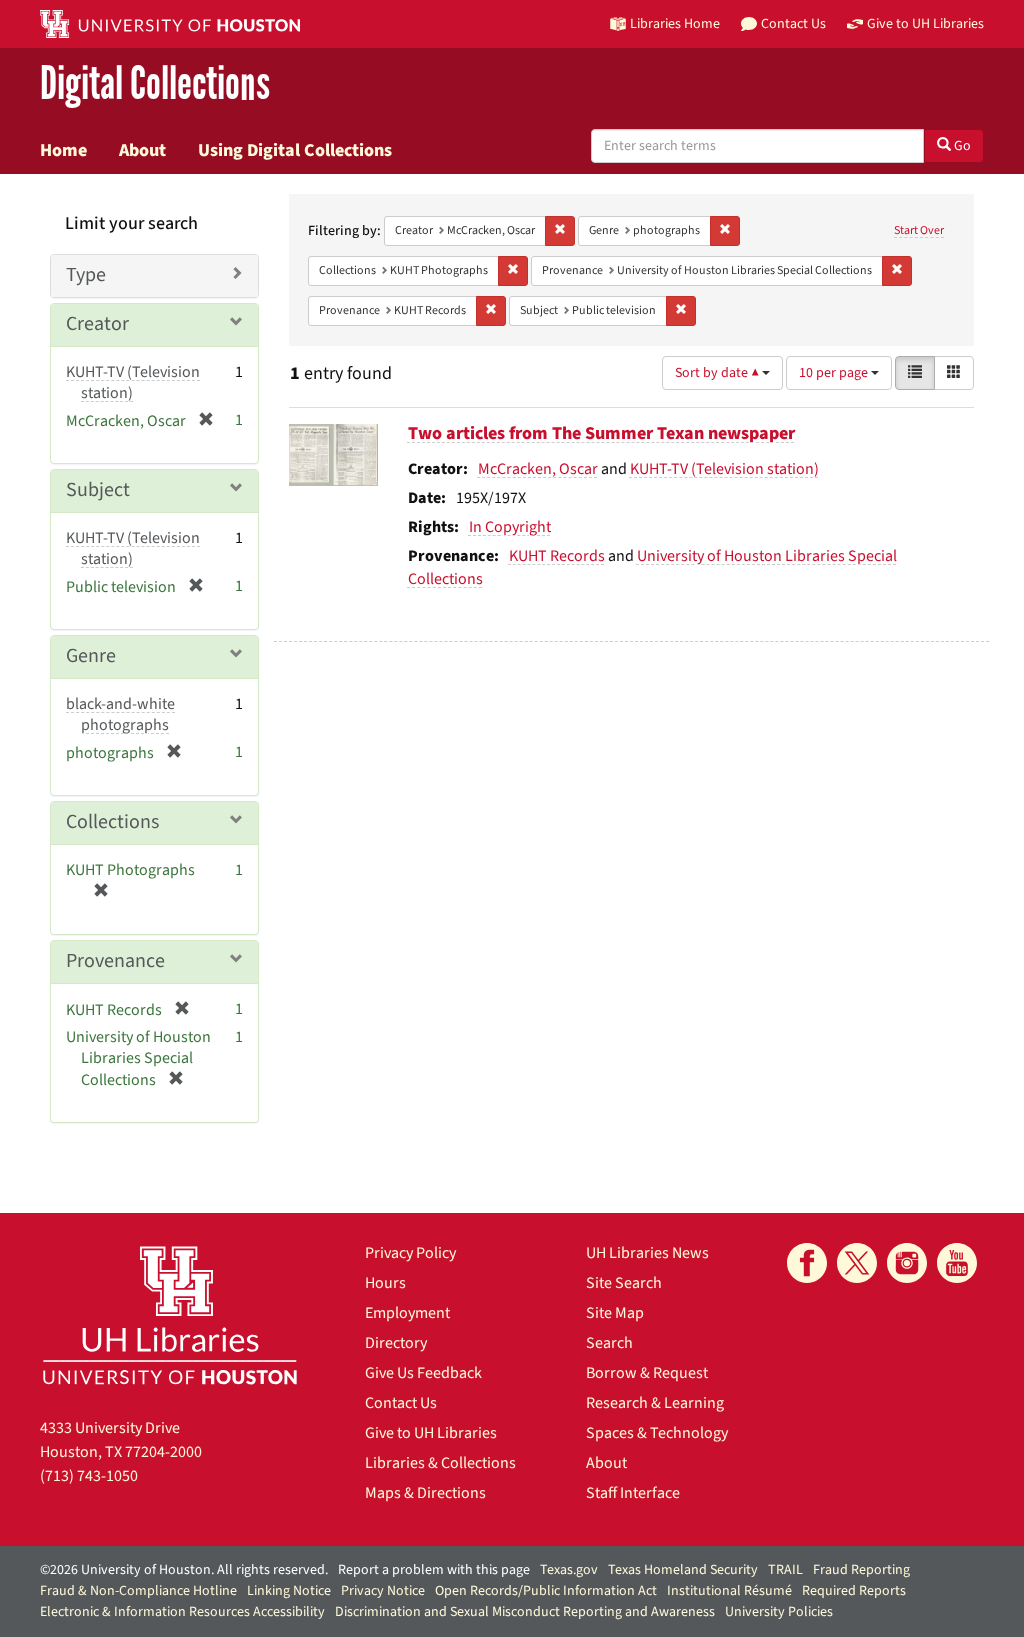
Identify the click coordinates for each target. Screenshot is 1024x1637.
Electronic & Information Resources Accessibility (182, 1612)
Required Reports (854, 1591)
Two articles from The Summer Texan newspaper (601, 433)
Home (63, 150)
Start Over (919, 230)
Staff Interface (633, 1493)
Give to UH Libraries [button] (925, 23)
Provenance (115, 961)
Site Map (615, 1313)
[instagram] (907, 1263)
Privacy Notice (383, 1591)
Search (609, 1343)
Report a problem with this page (434, 1570)
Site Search (624, 1283)
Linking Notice (289, 1591)
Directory (396, 1343)
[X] (857, 1263)
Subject (98, 490)
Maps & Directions (425, 1493)
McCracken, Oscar (538, 469)
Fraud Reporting (861, 1570)
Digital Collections (155, 84)
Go (961, 146)
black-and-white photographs (120, 714)
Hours (385, 1283)
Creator (97, 324)
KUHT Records (557, 556)
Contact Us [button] (793, 23)
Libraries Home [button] (675, 23)
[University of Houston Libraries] (170, 1314)
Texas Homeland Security (683, 1570)
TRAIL (785, 1570)
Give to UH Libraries (431, 1433)
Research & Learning (655, 1403)
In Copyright (510, 527)
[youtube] (957, 1263)
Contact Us (401, 1403)
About (142, 150)
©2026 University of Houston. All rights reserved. (184, 1570)
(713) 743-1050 (89, 1476)
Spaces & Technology (657, 1433)
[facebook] (807, 1263)
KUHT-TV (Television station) (724, 469)
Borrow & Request (647, 1373)
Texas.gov (569, 1570)
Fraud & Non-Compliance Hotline (138, 1591)
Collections (112, 822)
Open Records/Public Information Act (546, 1591)
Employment (407, 1313)
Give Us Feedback (423, 1373)
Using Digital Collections (295, 150)
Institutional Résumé (729, 1591)
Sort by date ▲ (718, 373)
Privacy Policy (410, 1253)
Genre (91, 656)
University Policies (779, 1612)
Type (86, 275)
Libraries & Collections (440, 1463)
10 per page (835, 373)
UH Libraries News (647, 1253)
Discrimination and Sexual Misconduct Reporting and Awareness (525, 1612)
